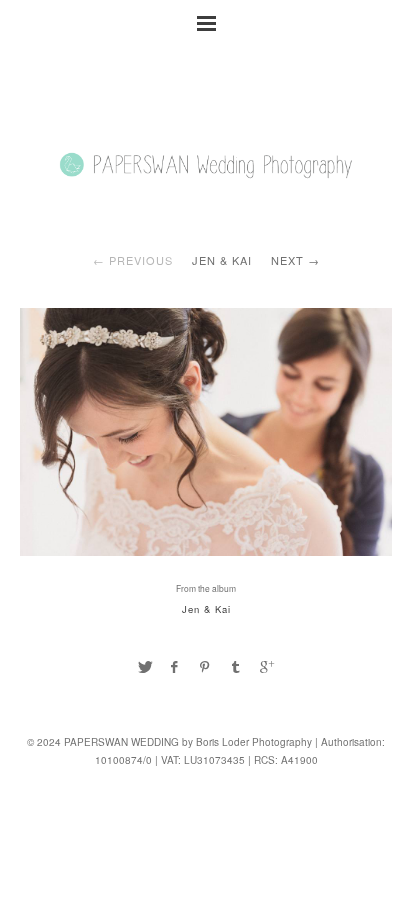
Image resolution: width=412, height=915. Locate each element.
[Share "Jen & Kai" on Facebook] (175, 666)
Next (287, 260)
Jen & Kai (222, 260)
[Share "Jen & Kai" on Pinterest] (206, 666)
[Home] (206, 192)
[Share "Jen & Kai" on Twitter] (145, 666)
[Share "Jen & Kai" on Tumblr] (236, 666)
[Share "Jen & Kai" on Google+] (267, 666)
